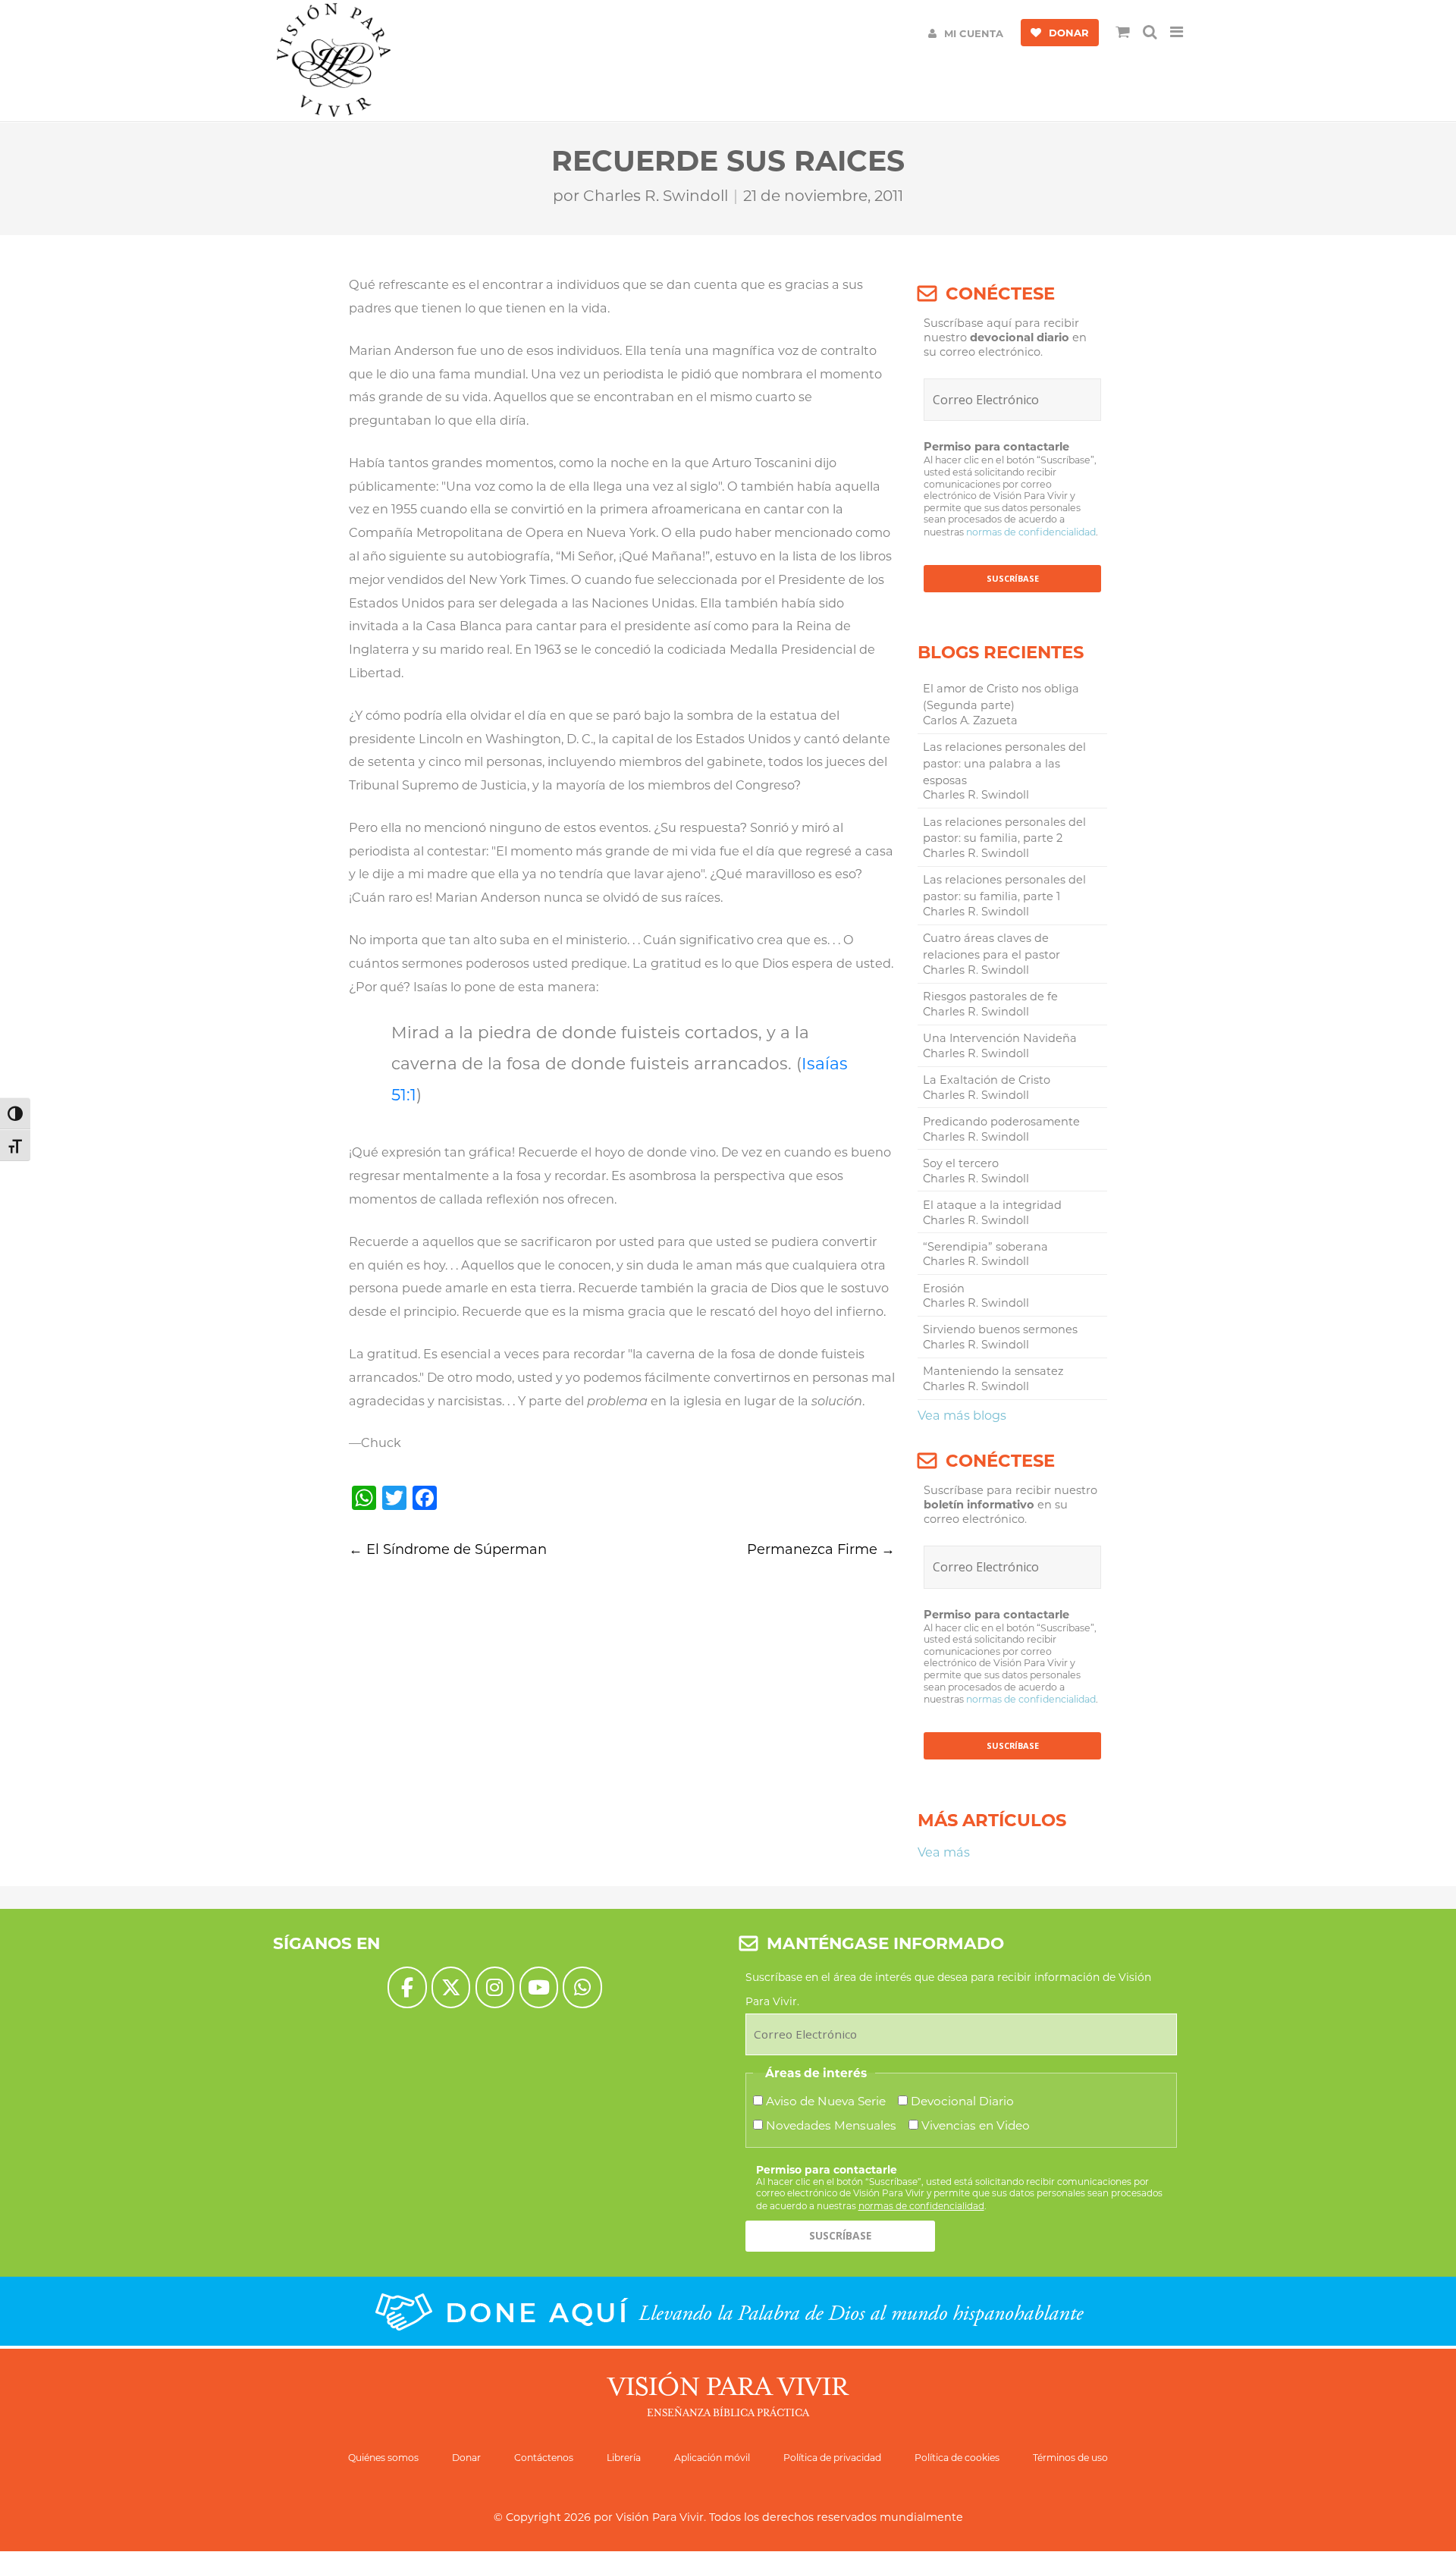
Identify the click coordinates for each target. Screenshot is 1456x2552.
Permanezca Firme (821, 1549)
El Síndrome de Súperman (448, 1549)
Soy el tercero (961, 1163)
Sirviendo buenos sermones (1000, 1329)
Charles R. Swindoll (656, 196)
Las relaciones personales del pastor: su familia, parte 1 (1004, 888)
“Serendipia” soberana (985, 1247)
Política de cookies (957, 2458)
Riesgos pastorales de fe (990, 997)
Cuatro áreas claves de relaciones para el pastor (992, 946)
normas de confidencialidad (1031, 532)
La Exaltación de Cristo (987, 1080)
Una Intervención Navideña (1000, 1038)
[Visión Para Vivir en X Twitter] (451, 1987)
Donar (466, 2458)
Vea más (944, 1852)
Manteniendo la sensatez (993, 1371)
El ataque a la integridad (992, 1205)
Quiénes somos (383, 2458)
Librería (624, 2458)
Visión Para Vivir (660, 2517)
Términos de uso (1070, 2458)
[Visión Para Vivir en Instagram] (495, 1987)
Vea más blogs (962, 1415)
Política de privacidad (832, 2458)
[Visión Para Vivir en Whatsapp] (582, 1987)
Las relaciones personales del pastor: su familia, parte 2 (1004, 830)
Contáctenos (544, 2458)
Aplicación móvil (712, 2458)
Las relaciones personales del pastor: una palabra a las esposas (1004, 764)
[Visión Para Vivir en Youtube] (539, 1987)
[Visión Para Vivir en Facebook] (407, 1987)
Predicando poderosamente (1001, 1122)
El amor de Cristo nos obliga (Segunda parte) (1001, 697)
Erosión (944, 1289)
